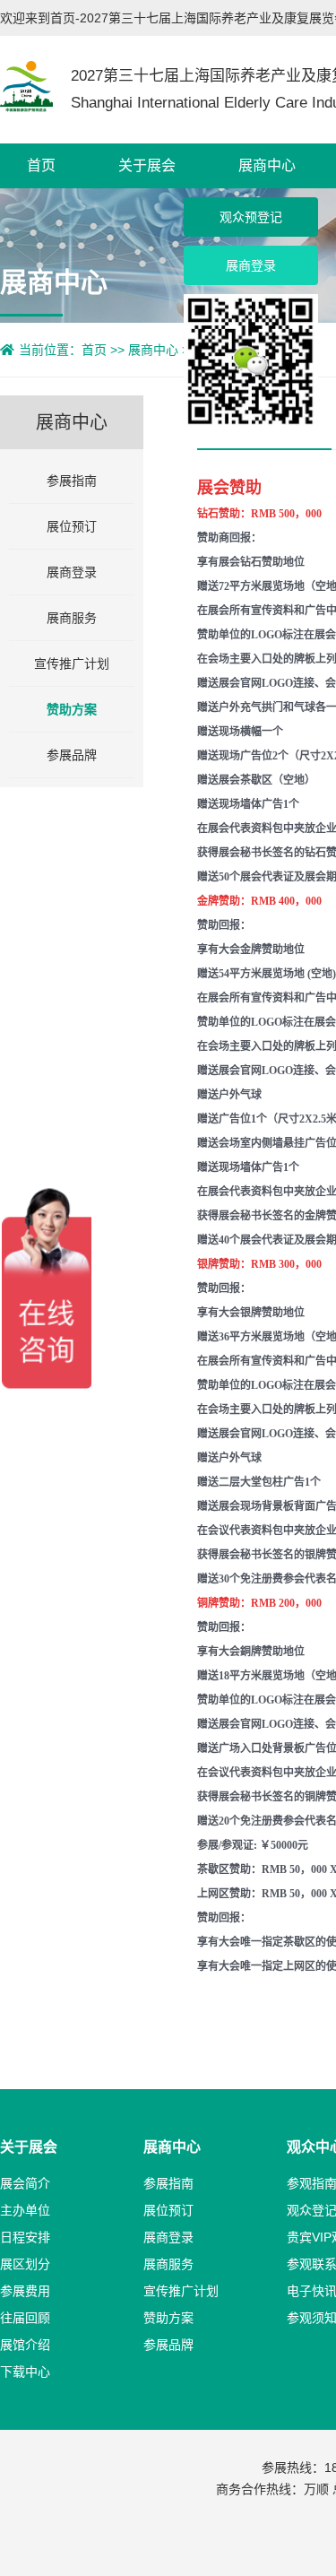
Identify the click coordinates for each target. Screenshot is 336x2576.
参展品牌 (72, 755)
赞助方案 (72, 709)
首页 (41, 165)
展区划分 (25, 2264)
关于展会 (147, 165)
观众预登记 (251, 217)
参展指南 (72, 481)
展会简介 (25, 2183)
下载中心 (25, 2372)
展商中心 (267, 165)
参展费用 (25, 2291)
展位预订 (72, 526)
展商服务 (72, 618)
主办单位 (25, 2210)
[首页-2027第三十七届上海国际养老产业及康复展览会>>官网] (26, 85)
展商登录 (72, 572)
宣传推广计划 (72, 664)
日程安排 (25, 2237)
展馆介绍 (25, 2345)
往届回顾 (25, 2318)
